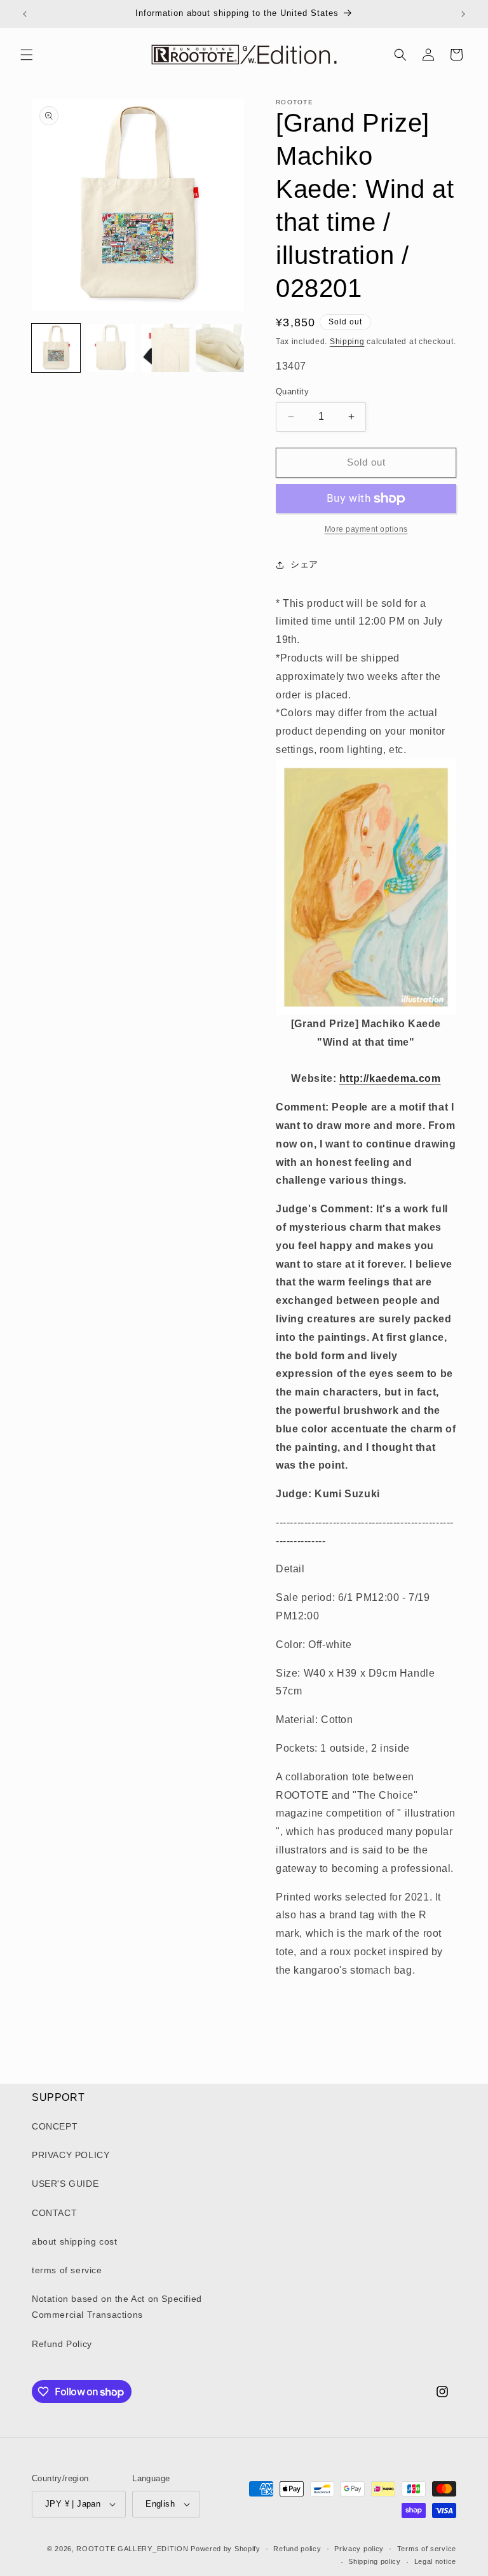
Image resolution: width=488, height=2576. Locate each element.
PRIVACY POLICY (71, 2155)
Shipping (347, 342)
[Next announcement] (463, 14)
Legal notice (435, 2561)
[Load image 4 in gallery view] (220, 348)
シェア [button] (304, 564)
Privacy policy (359, 2549)
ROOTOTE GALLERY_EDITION (132, 2549)
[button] (27, 55)
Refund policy (297, 2549)
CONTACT (54, 2213)
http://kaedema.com (390, 1078)
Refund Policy (62, 2344)
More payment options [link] (366, 529)
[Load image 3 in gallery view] (165, 348)
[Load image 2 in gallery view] (111, 348)
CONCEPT (55, 2126)
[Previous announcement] (25, 14)
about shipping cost (74, 2241)
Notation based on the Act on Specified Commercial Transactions (117, 2307)
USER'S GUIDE (65, 2184)
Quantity (292, 391)
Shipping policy (375, 2561)
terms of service (67, 2270)
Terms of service (427, 2549)
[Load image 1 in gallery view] (56, 348)
